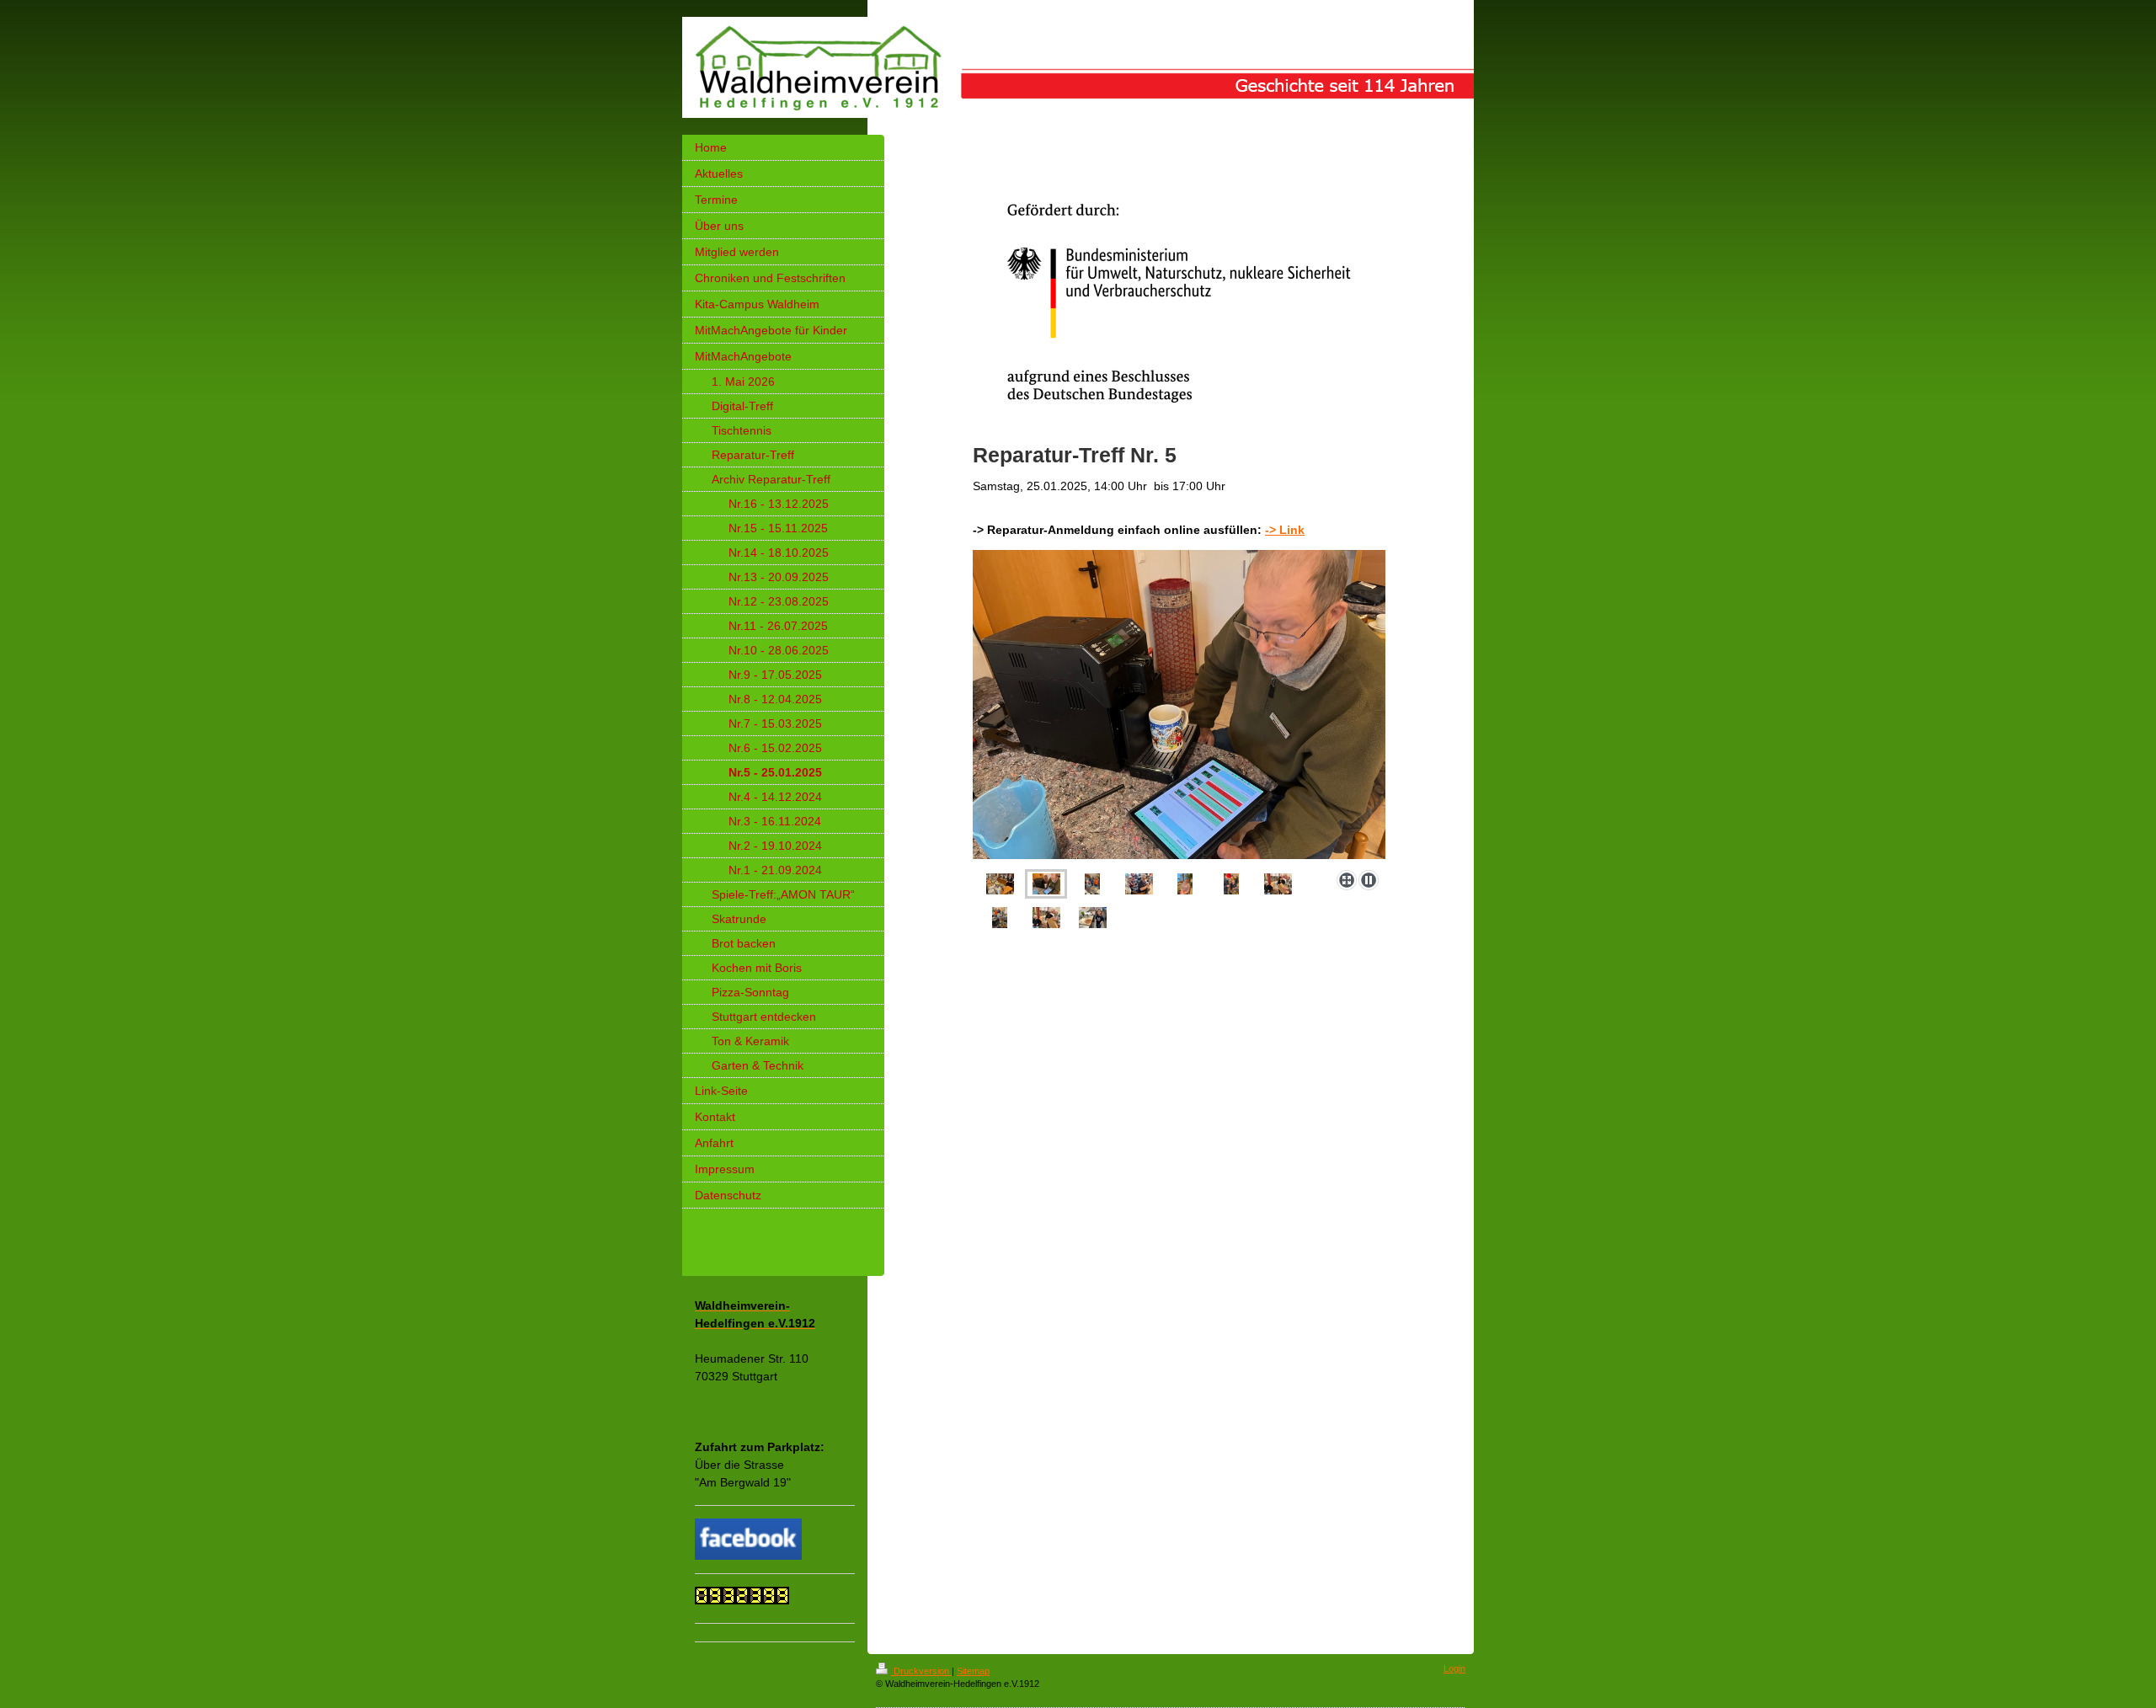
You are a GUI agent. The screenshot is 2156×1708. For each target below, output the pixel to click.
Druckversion (921, 1671)
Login (1454, 1668)
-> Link (1285, 530)
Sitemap (973, 1671)
